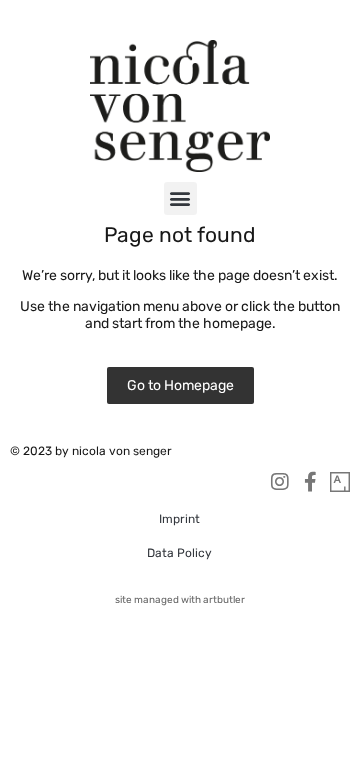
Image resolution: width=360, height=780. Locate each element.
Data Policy (179, 553)
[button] (180, 198)
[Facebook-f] (310, 482)
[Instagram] (280, 482)
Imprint (179, 519)
